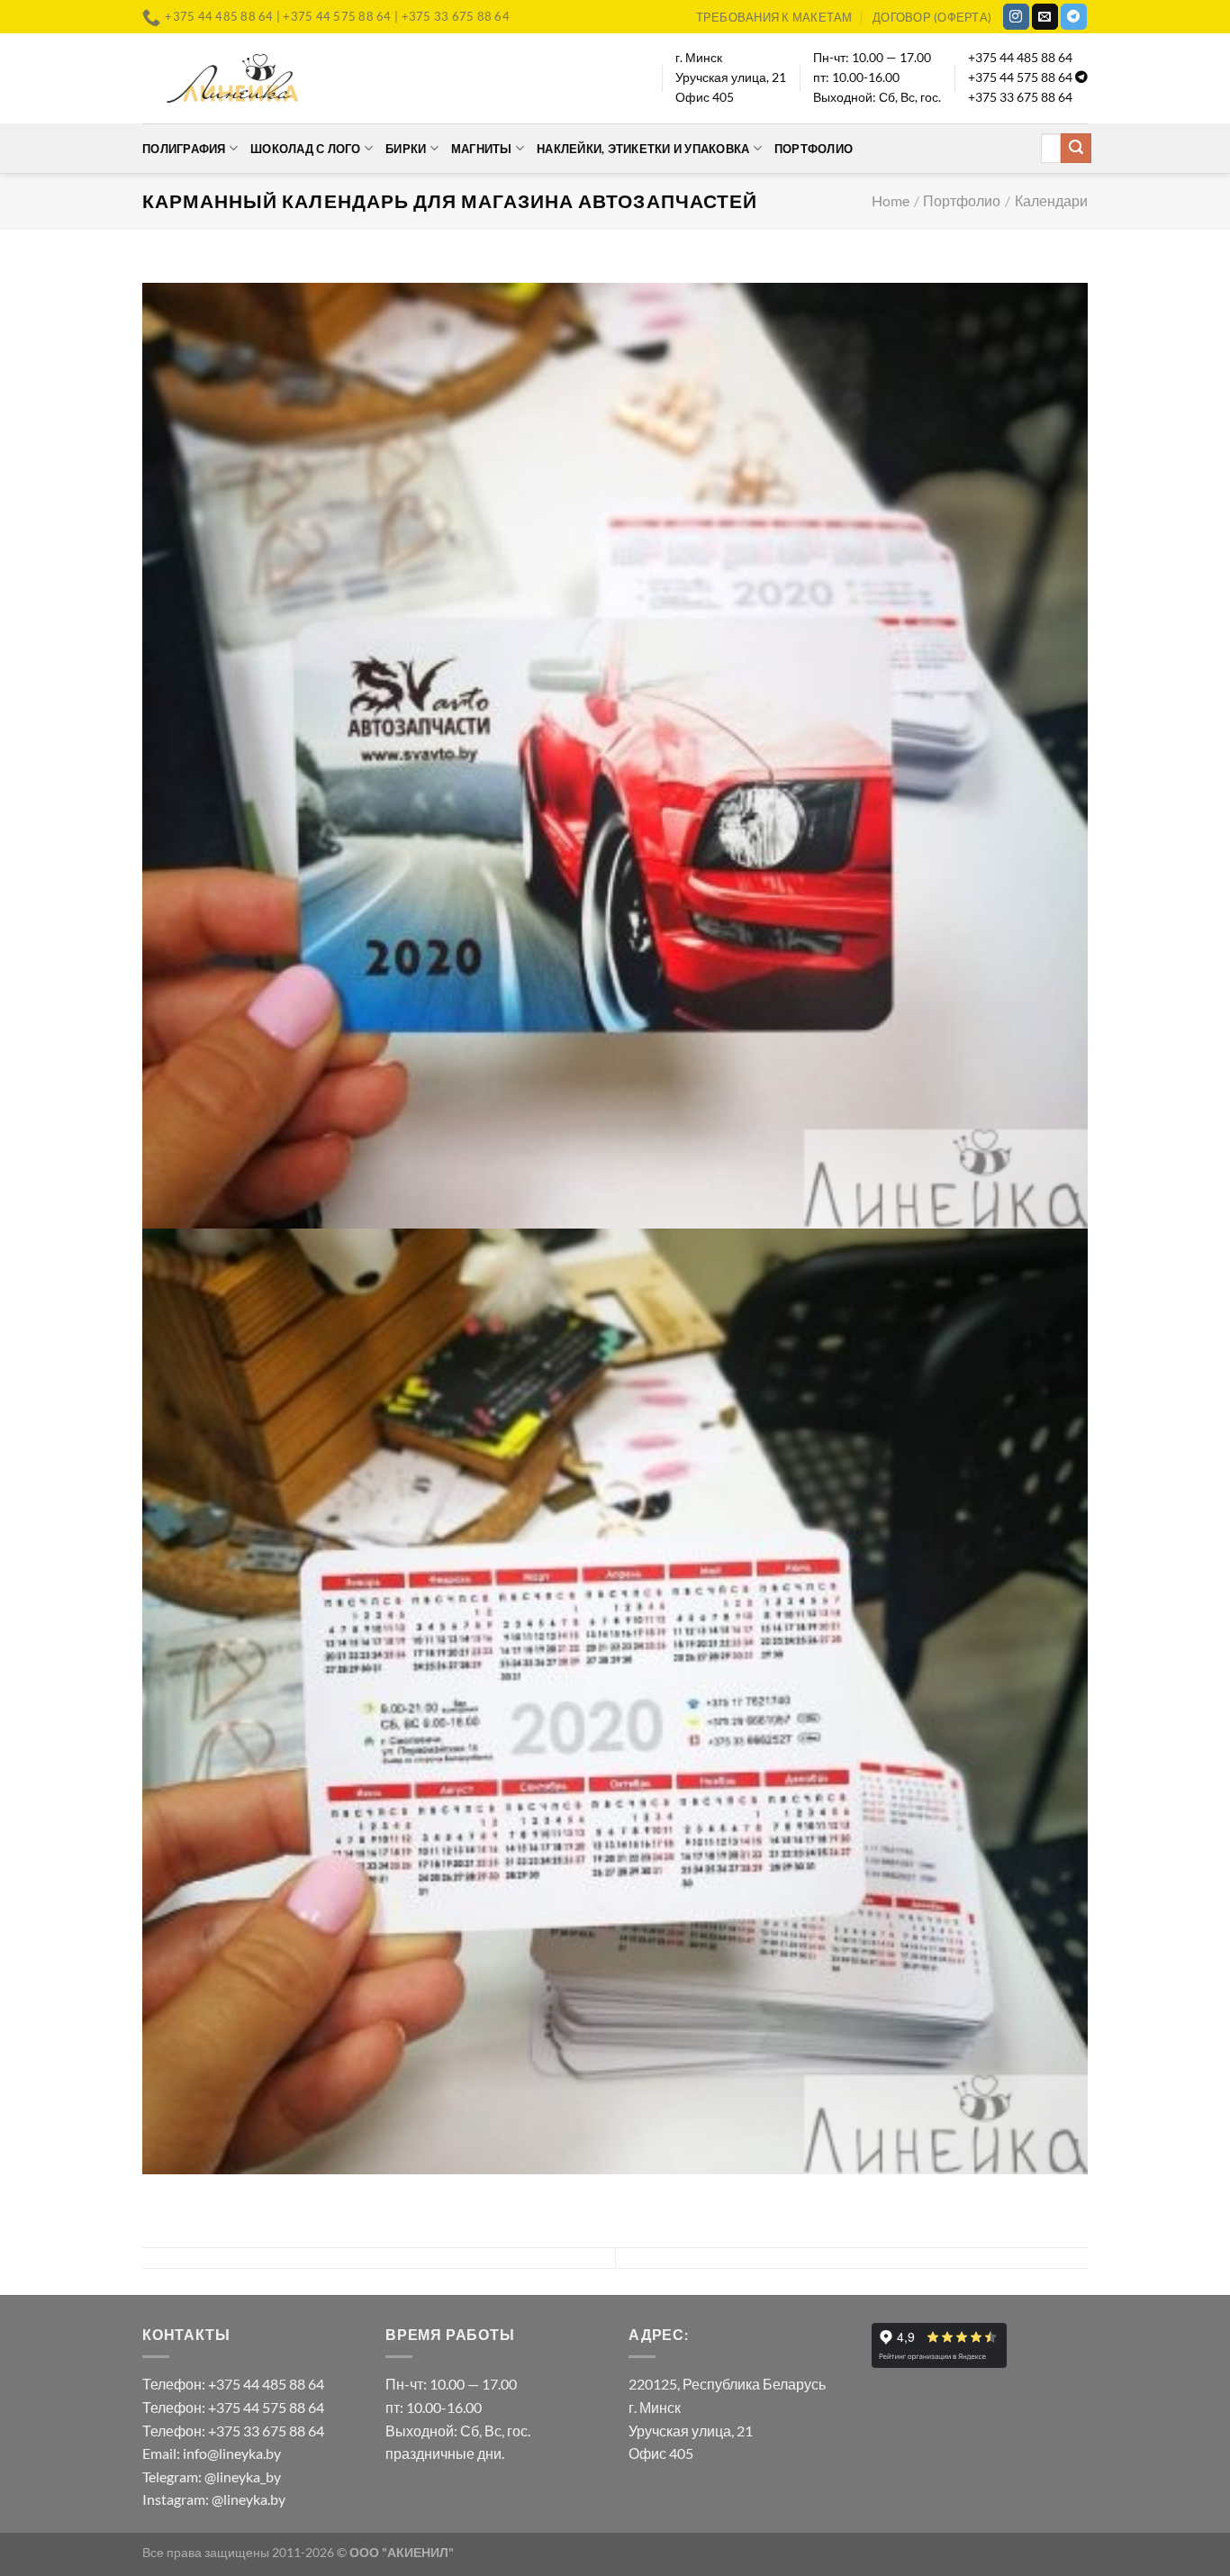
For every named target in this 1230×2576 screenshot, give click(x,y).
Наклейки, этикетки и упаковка (643, 149)
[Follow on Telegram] (1074, 17)
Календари (1051, 200)
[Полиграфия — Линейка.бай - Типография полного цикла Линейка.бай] (232, 78)
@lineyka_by (243, 2476)
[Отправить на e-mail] (1045, 17)
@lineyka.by (249, 2499)
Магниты (482, 149)
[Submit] (1076, 149)
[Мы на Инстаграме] (1016, 17)
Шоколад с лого (306, 149)
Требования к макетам (774, 17)
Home (891, 200)
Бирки (406, 149)
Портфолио (814, 149)
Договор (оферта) (932, 17)
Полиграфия (184, 149)
